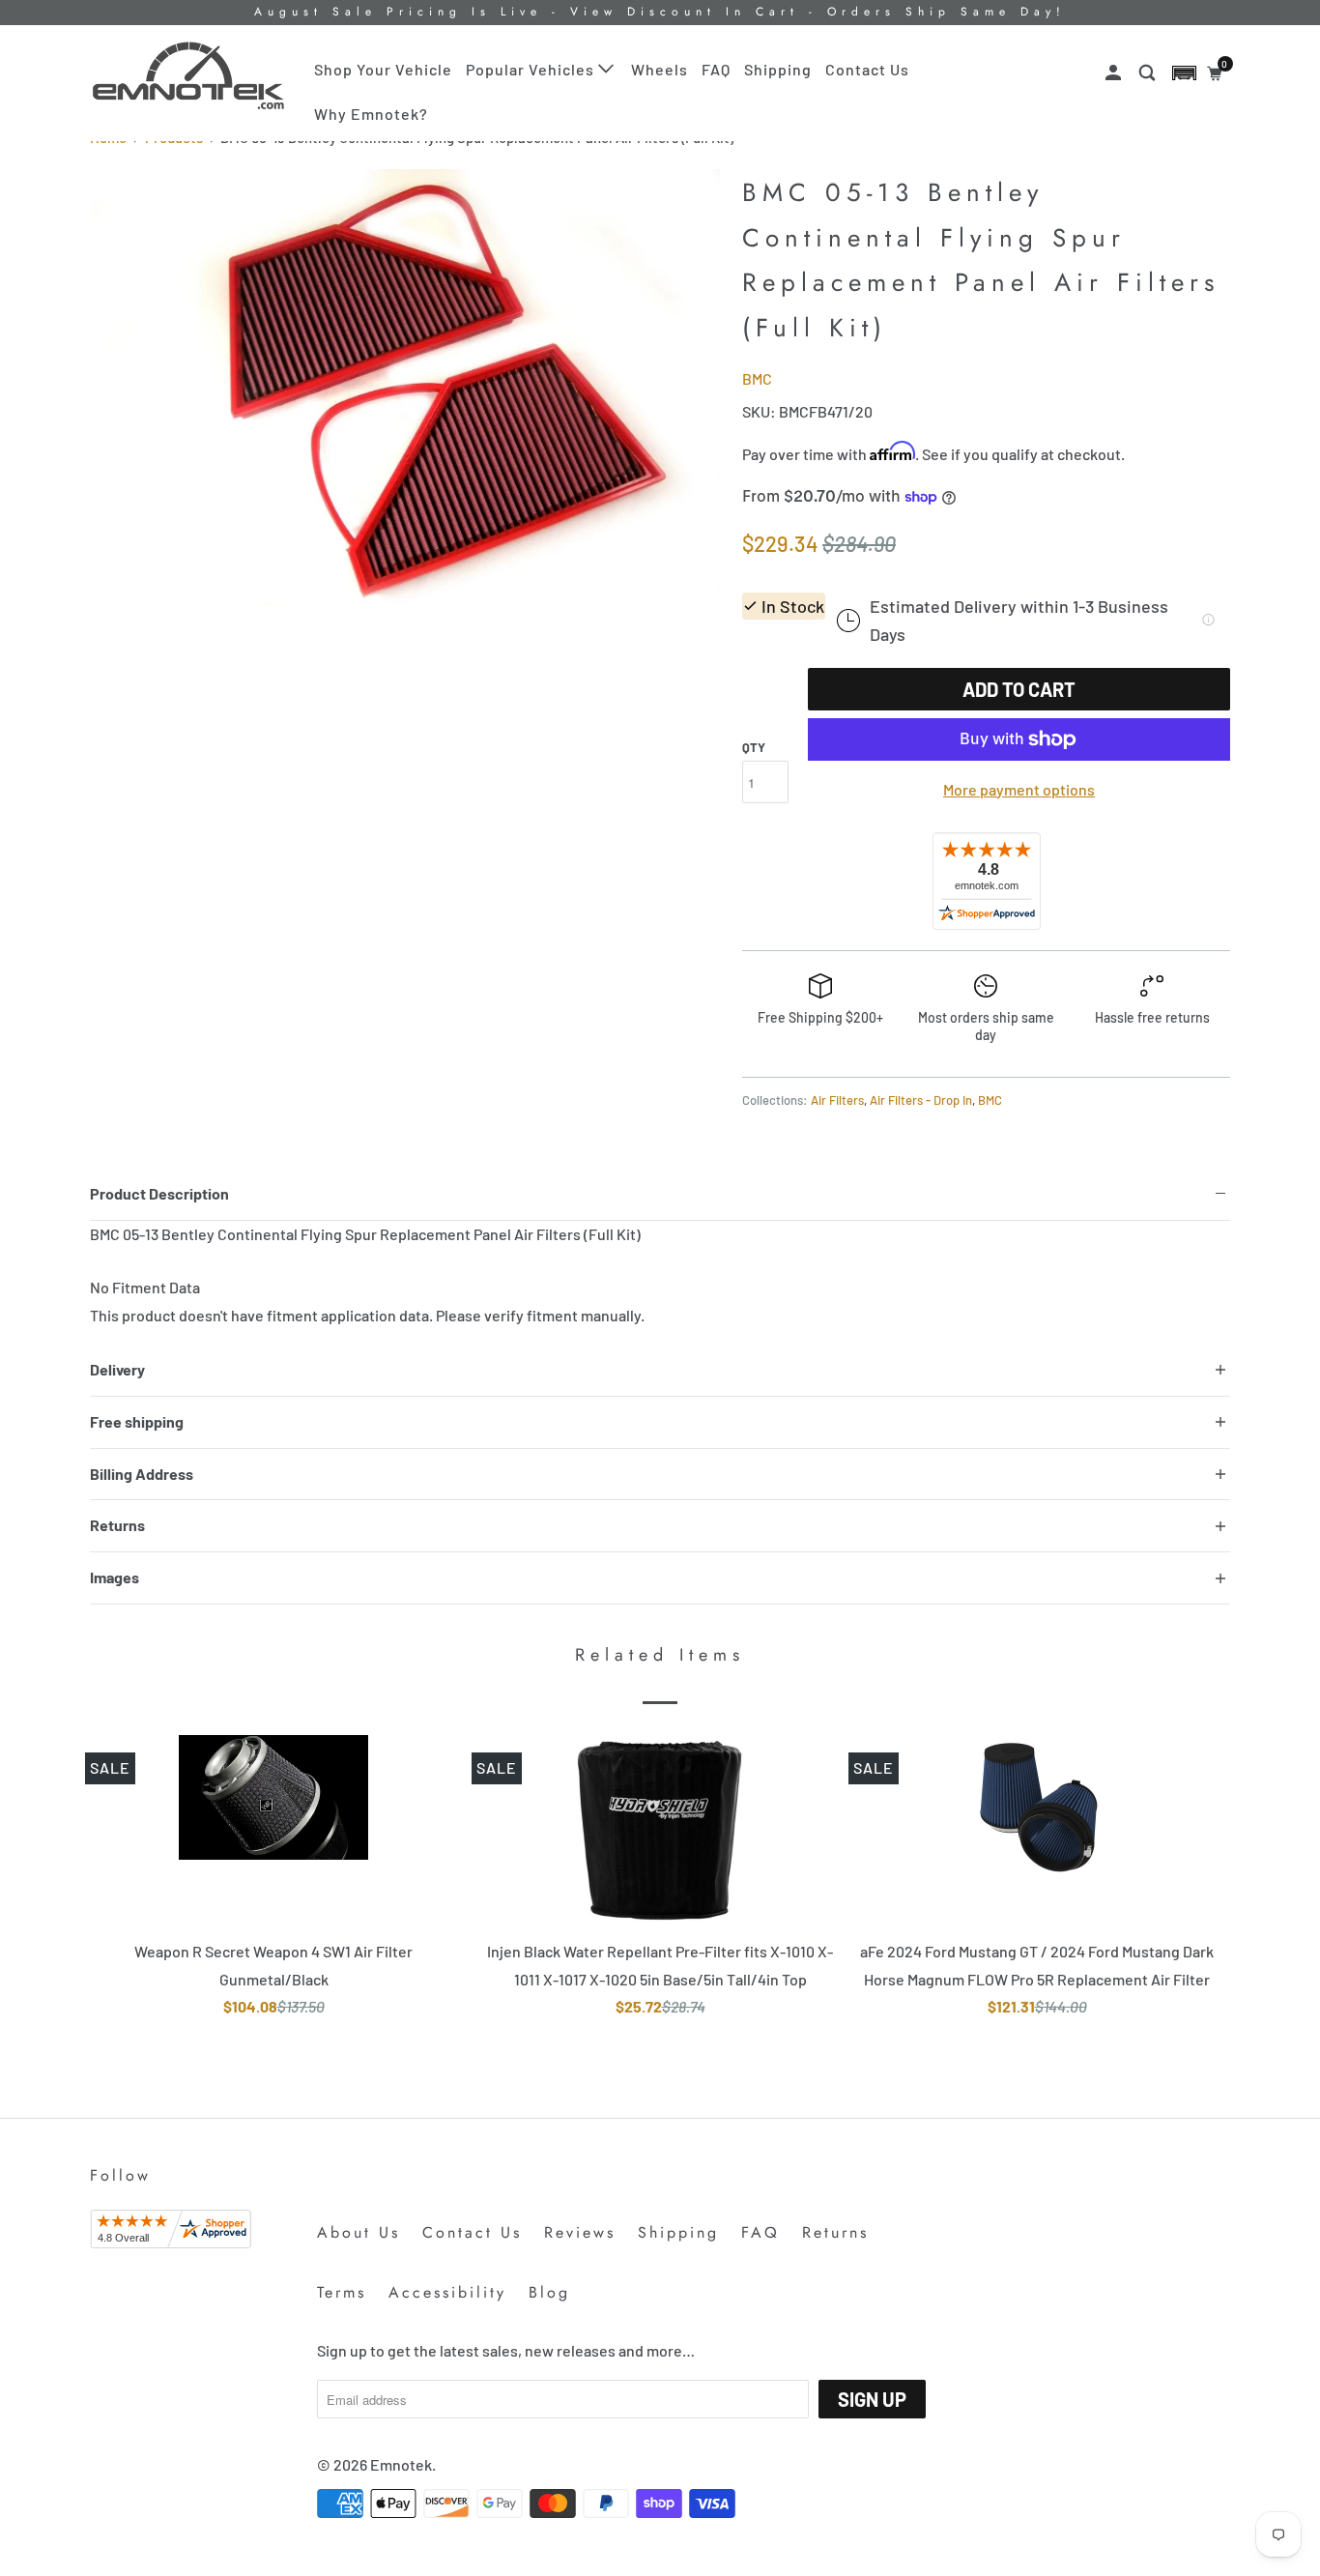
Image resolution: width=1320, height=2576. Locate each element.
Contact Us (867, 69)
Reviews (580, 2232)
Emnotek (401, 2464)
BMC (757, 378)
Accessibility (447, 2292)
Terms (342, 2292)
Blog (549, 2292)
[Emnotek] (189, 76)
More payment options (1019, 789)
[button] (1184, 73)
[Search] (1149, 73)
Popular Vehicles (532, 69)
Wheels (660, 69)
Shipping (778, 69)
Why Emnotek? (371, 114)
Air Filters (837, 1100)
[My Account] (1115, 73)
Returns (835, 2232)
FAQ (716, 69)
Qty (754, 747)
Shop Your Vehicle (383, 69)
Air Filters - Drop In (921, 1100)
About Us (359, 2232)
